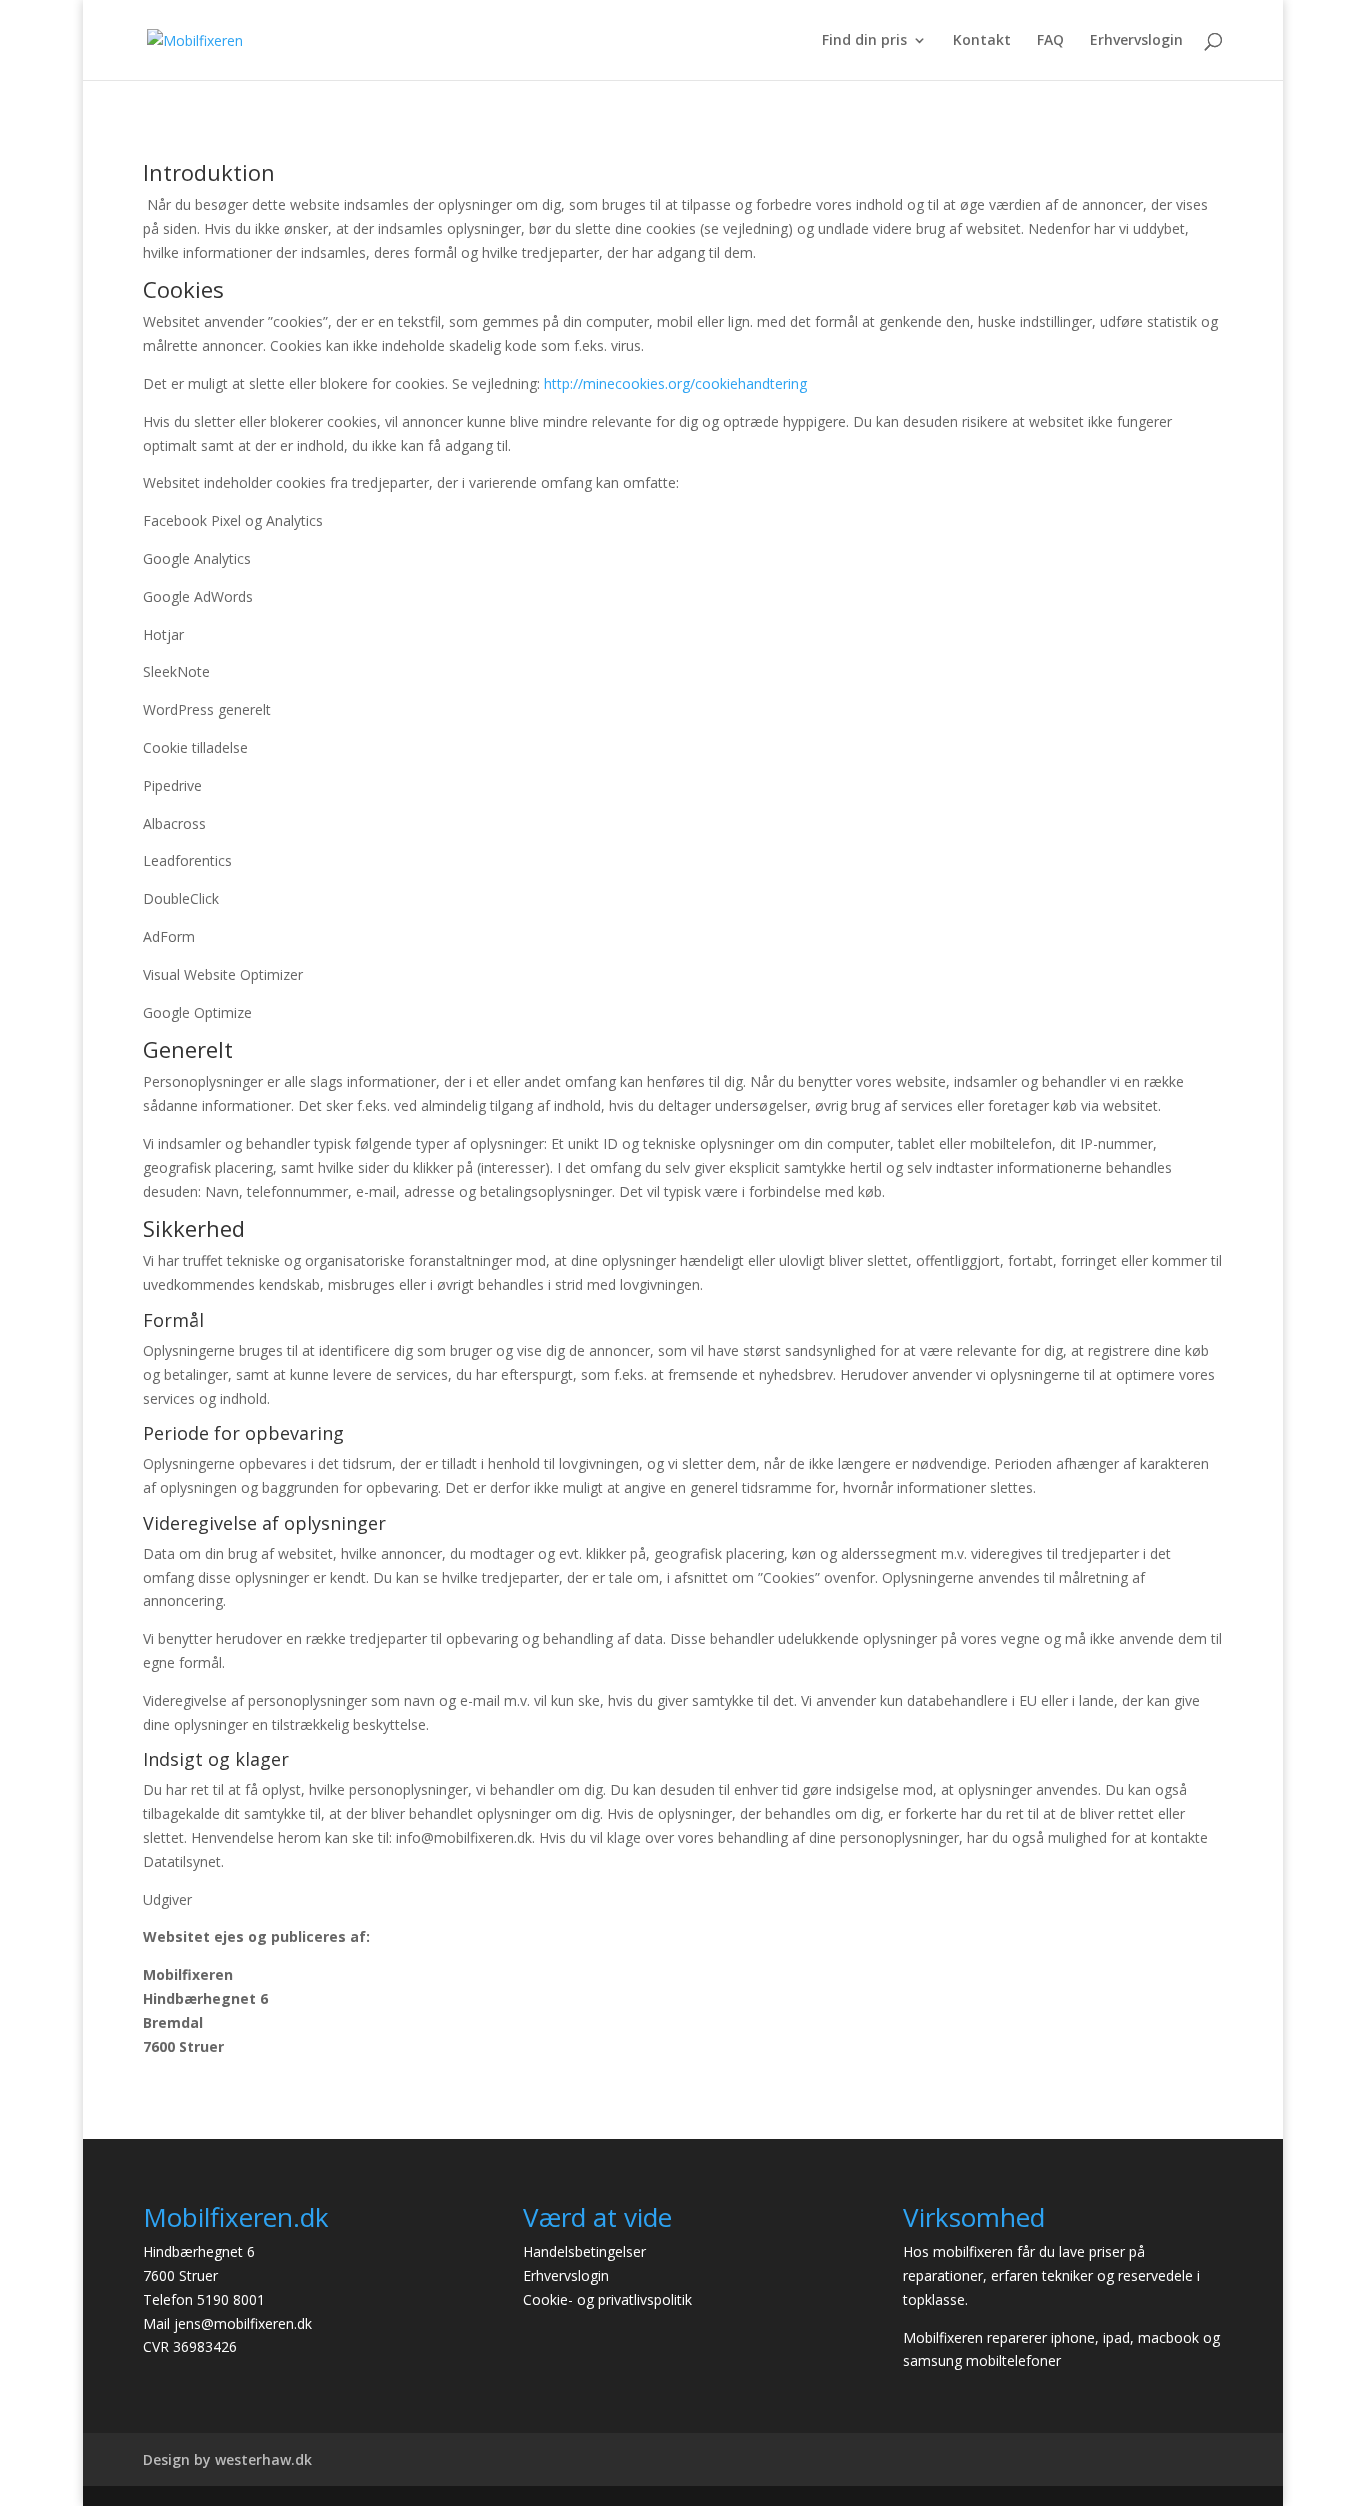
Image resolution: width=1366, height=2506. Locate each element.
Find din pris (864, 41)
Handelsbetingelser (584, 2251)
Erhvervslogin (1136, 41)
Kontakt (982, 41)
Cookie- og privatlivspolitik (607, 2299)
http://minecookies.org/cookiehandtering (675, 383)
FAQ (1050, 41)
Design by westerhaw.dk (227, 2459)
